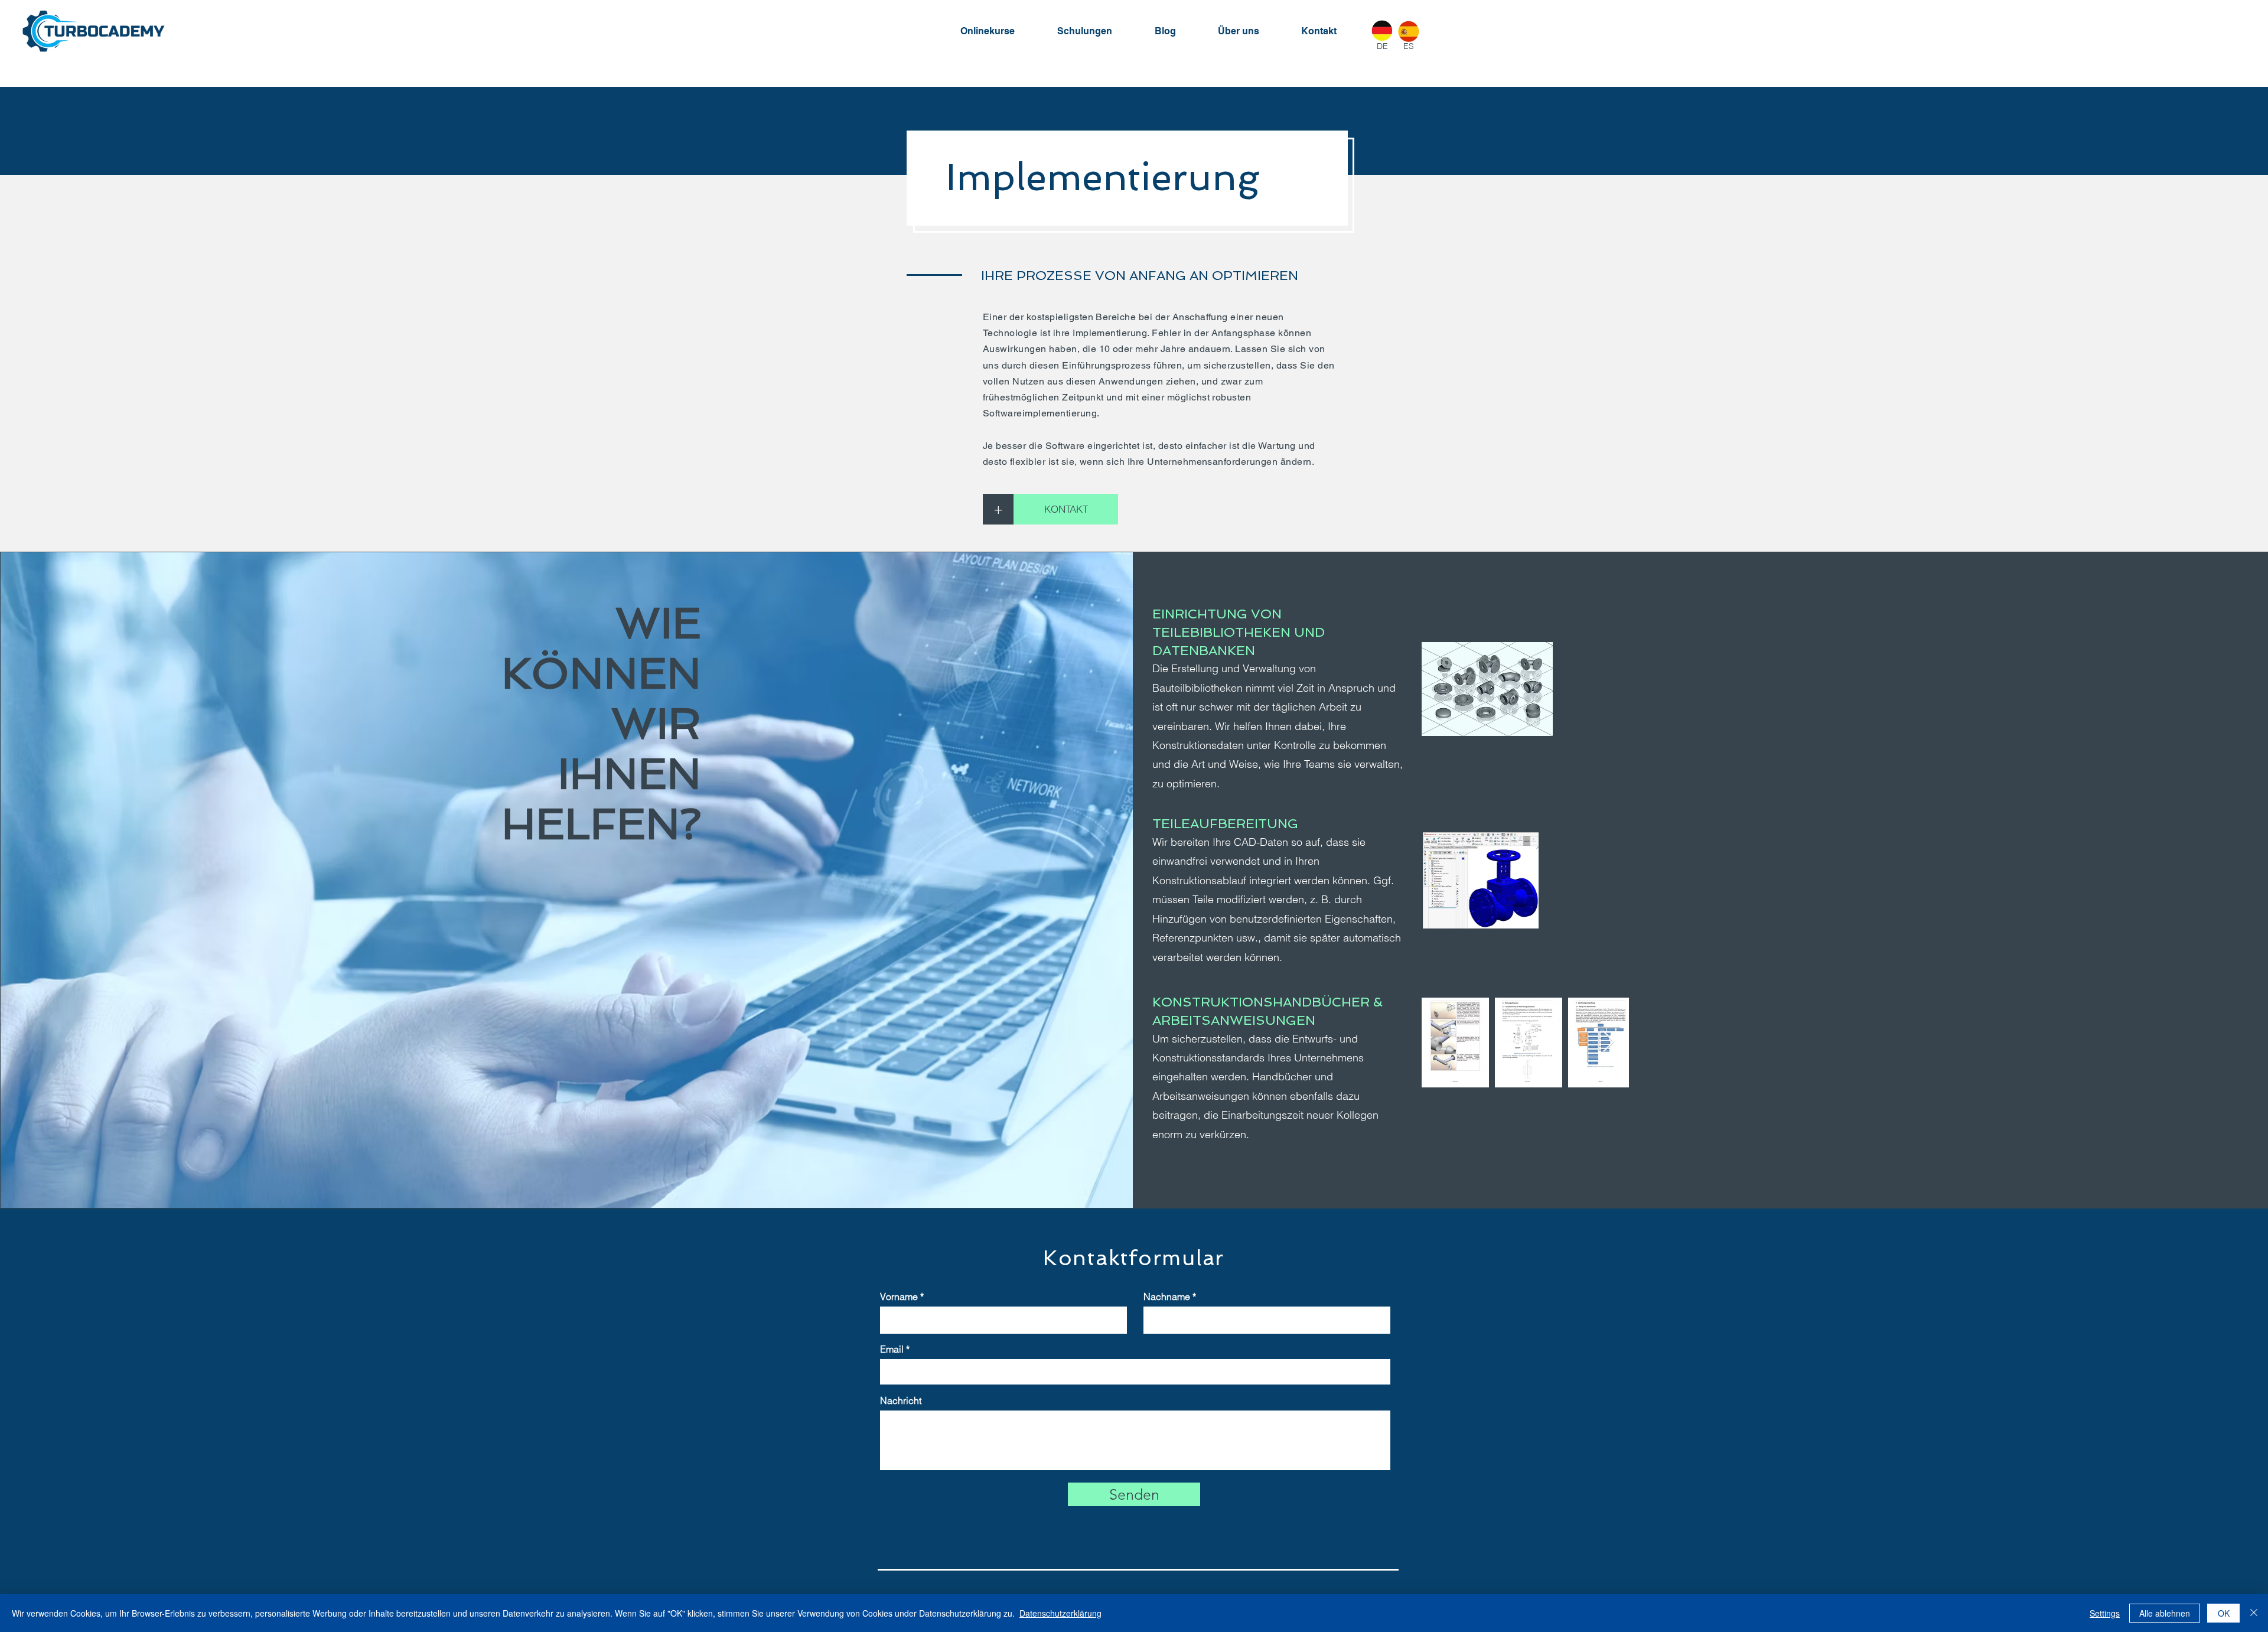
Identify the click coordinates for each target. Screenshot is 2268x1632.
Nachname (1167, 1297)
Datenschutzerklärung (1060, 1613)
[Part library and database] (1487, 689)
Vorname (899, 1297)
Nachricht (901, 1400)
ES (1409, 46)
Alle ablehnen (2165, 1613)
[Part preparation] (1481, 880)
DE (1382, 46)
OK (2224, 1613)
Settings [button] (2105, 1613)
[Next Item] (1609, 1042)
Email (892, 1349)
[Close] (2254, 1613)
